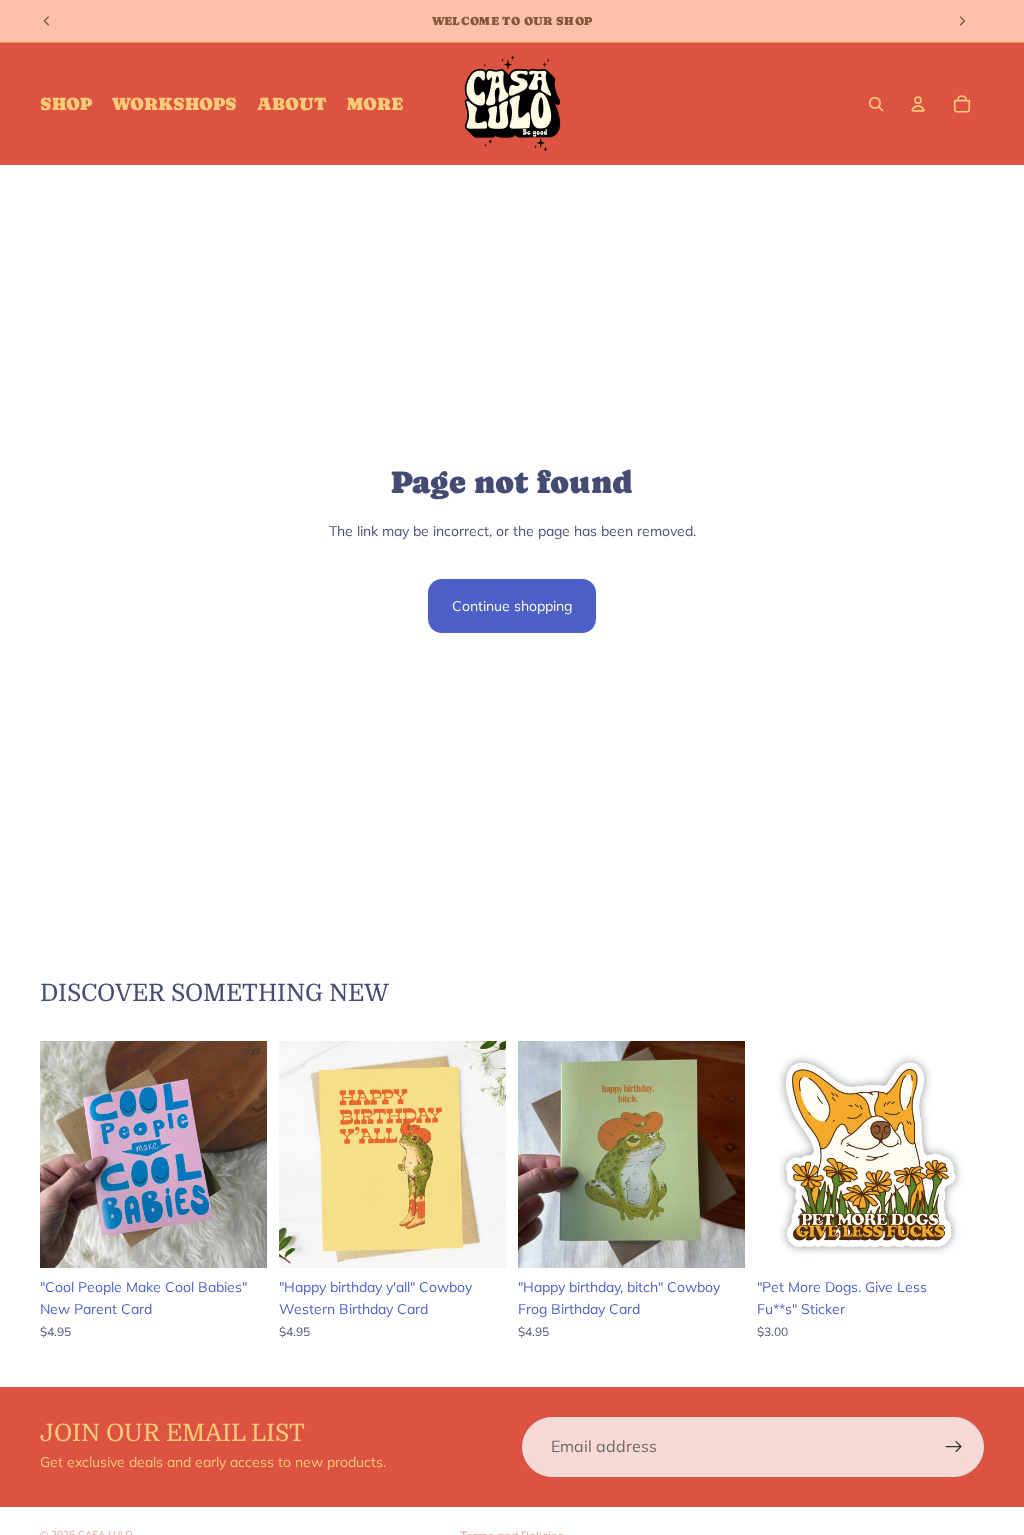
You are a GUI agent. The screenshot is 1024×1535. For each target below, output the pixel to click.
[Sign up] (954, 1447)
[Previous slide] (62, 1154)
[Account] (918, 104)
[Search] (876, 104)
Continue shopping (512, 606)
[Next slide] (245, 1154)
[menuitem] (375, 104)
